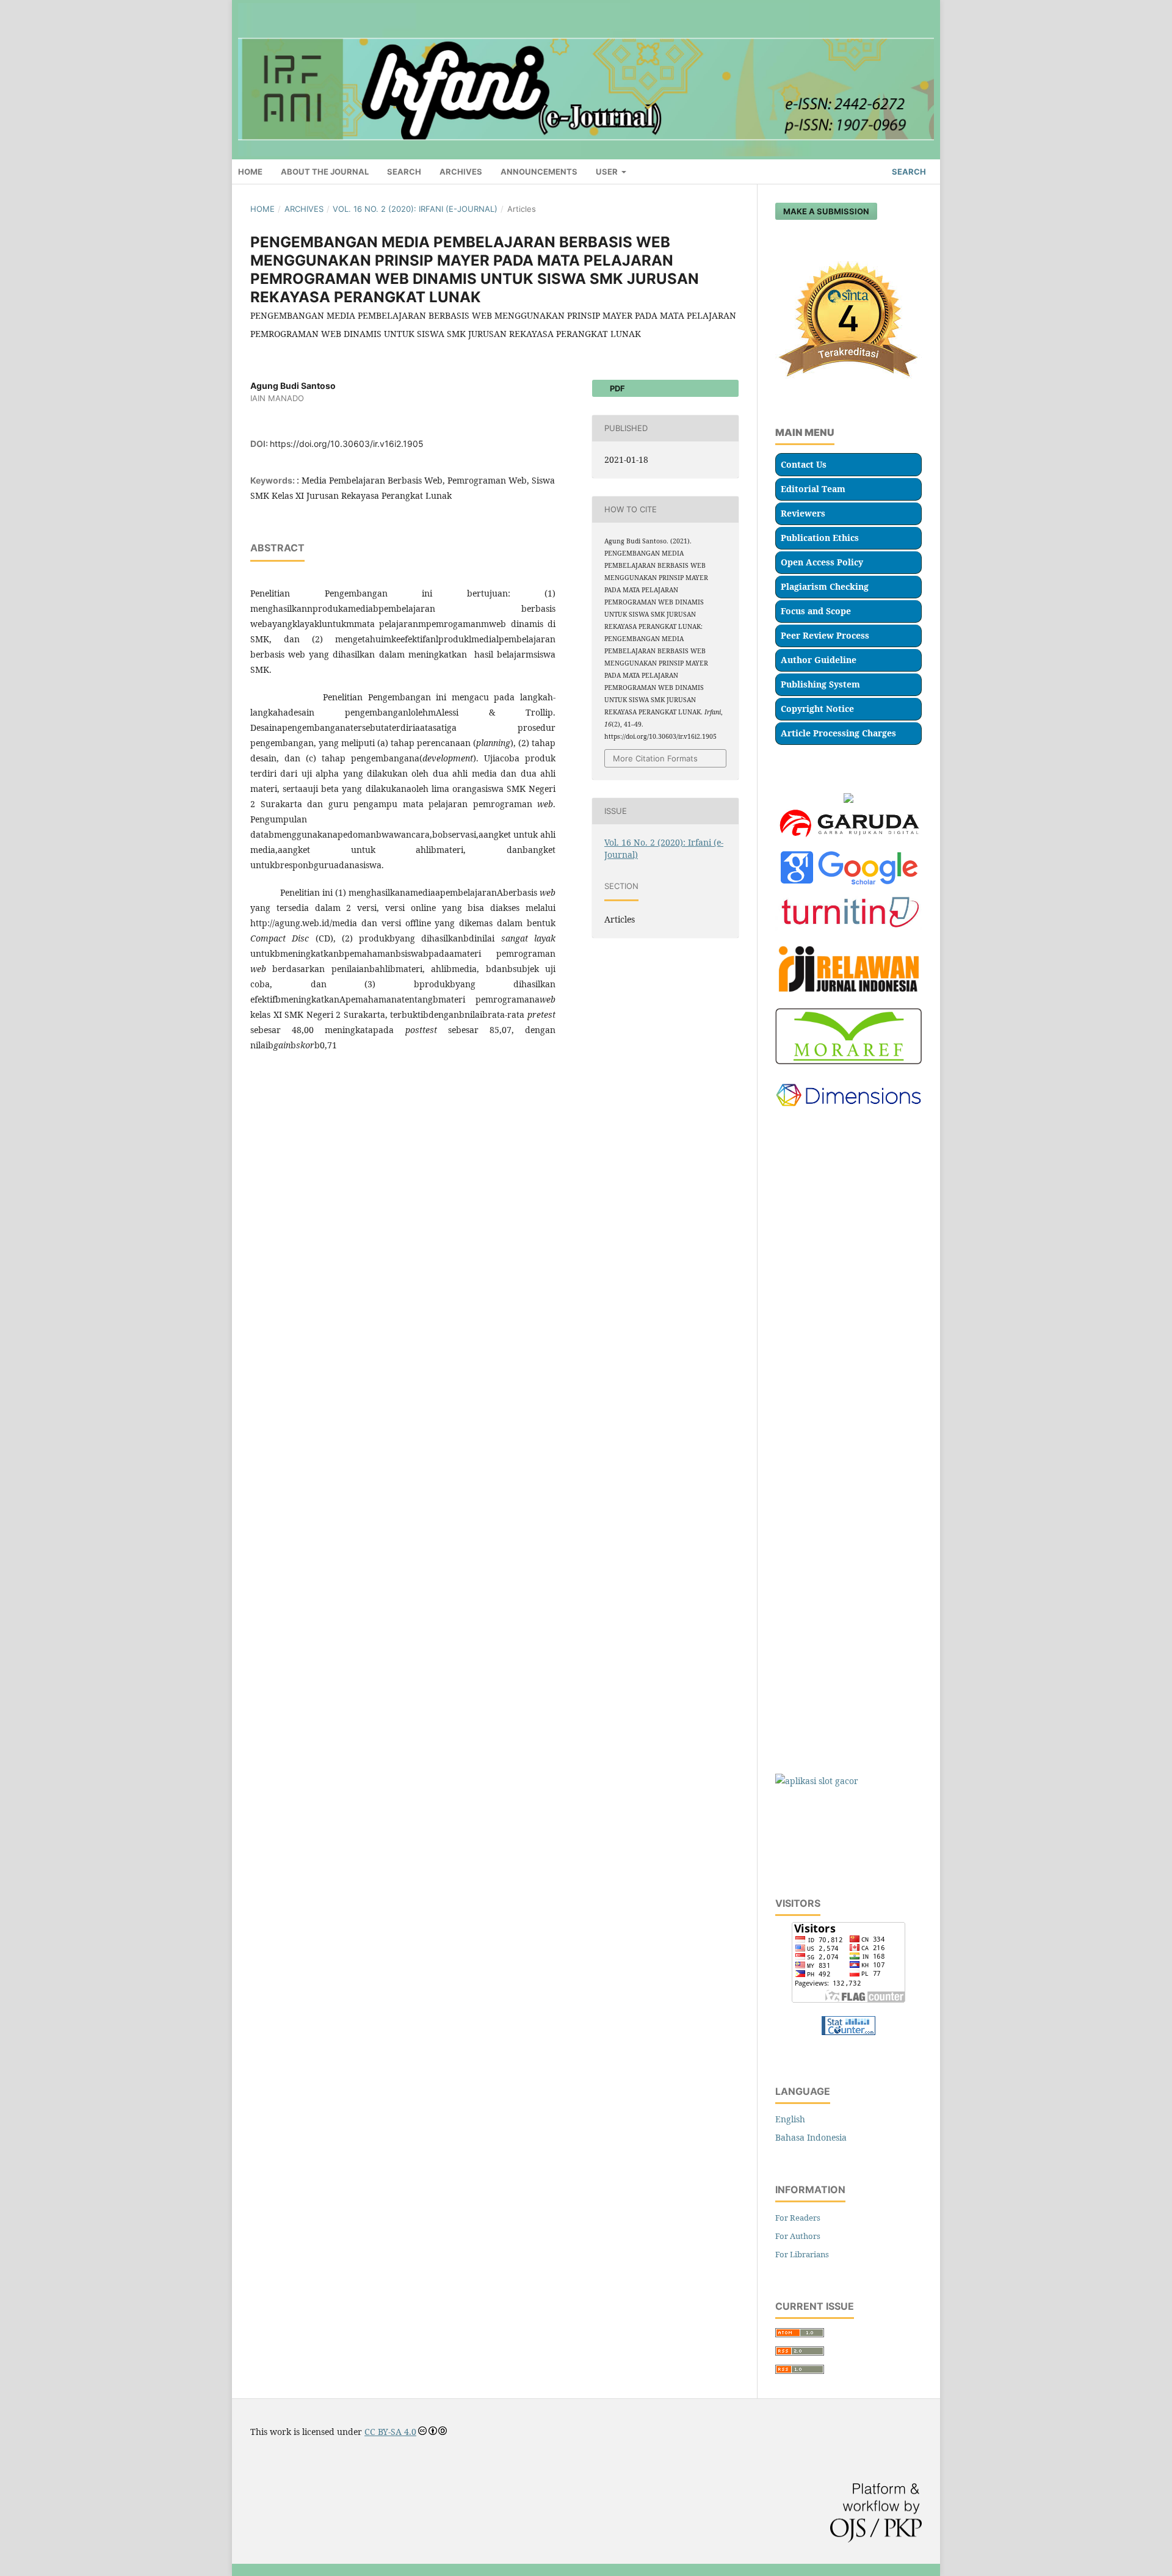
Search (908, 172)
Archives (304, 209)
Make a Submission (826, 211)
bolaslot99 (796, 1233)
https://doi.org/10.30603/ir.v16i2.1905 (347, 444)
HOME (250, 172)
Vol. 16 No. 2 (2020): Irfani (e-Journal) (415, 209)
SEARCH (404, 172)
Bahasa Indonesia (811, 2137)
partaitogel (798, 1257)
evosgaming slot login (819, 1209)
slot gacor (795, 1138)
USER (608, 172)
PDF (617, 388)
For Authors (798, 2236)
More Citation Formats (655, 758)
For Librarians (802, 2254)
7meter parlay (804, 1828)
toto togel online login (819, 1185)
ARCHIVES (461, 172)
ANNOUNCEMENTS (539, 172)
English (790, 2119)
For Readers (798, 2218)
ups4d (788, 1590)
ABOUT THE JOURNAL (325, 172)
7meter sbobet (804, 1852)
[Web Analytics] (848, 2032)
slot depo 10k (802, 1162)
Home (262, 209)
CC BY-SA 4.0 (390, 2432)
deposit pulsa (802, 1733)
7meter (790, 1805)
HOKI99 (791, 1662)
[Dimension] (848, 1114)
